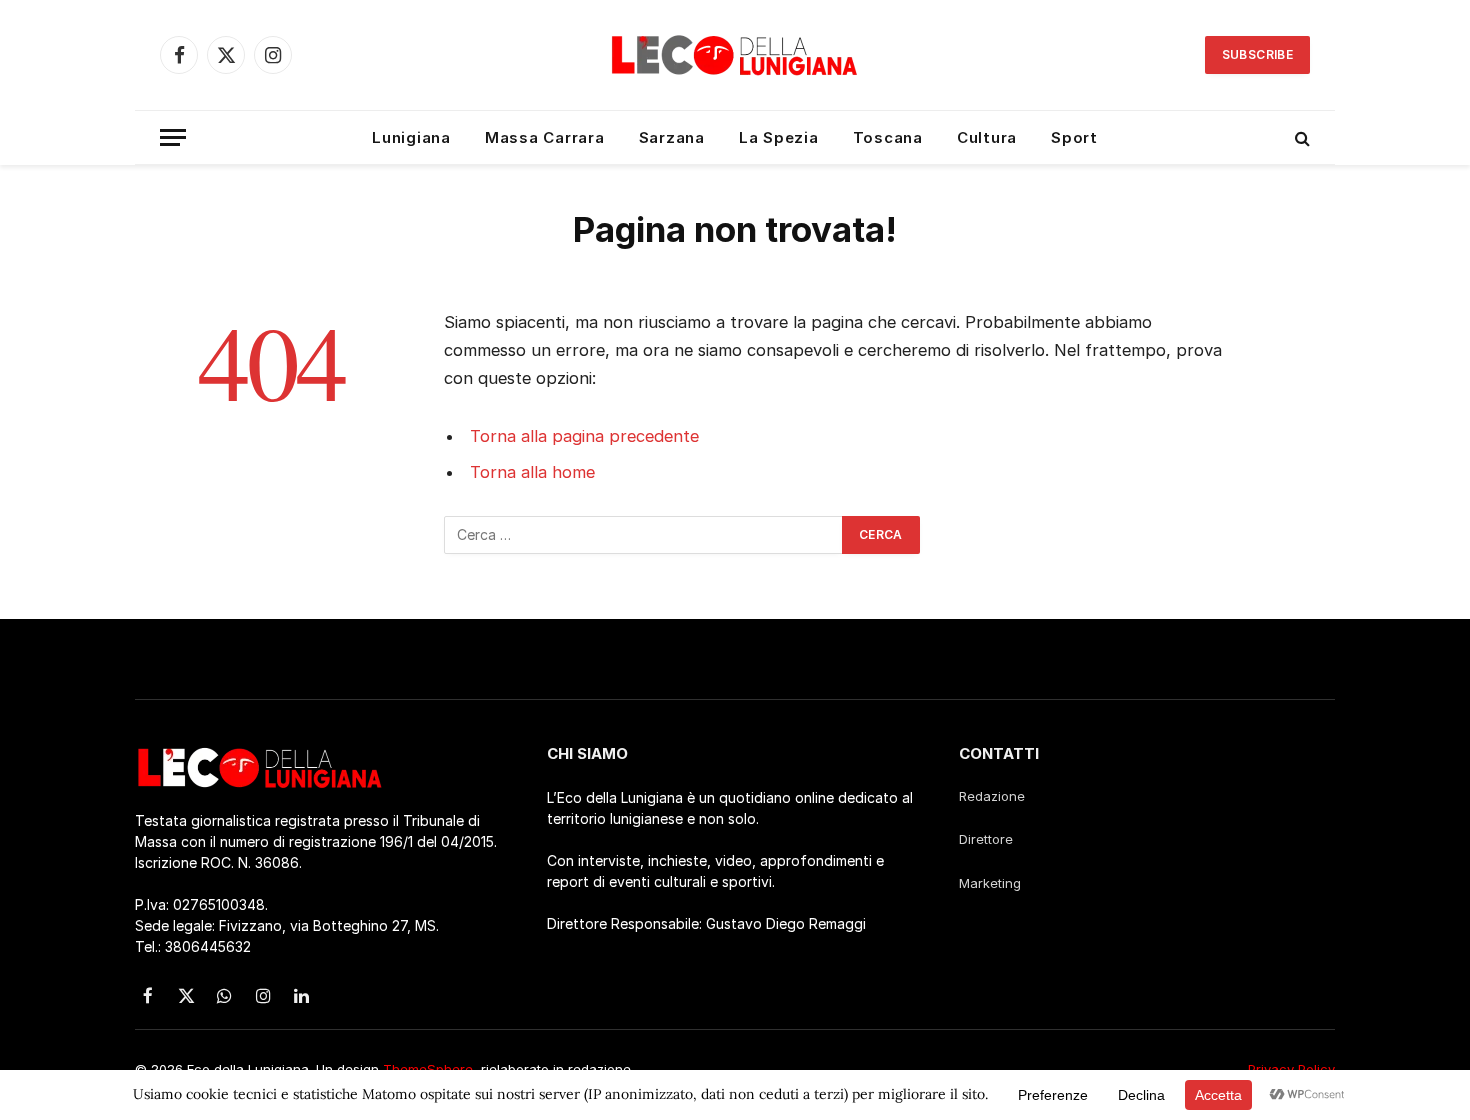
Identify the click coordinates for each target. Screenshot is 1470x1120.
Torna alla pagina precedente (584, 436)
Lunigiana (411, 137)
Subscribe (1257, 54)
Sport (1074, 137)
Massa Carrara (545, 137)
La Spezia (779, 137)
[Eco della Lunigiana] (735, 55)
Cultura (987, 137)
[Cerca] (1300, 137)
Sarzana (672, 137)
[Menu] (173, 137)
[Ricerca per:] (644, 535)
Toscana (888, 137)
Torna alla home (532, 472)
